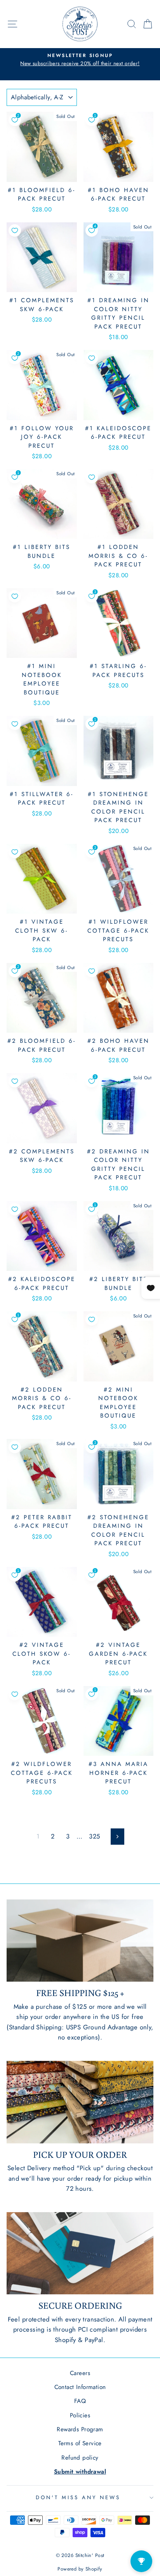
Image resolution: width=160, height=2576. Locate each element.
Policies (80, 2415)
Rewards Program (80, 2429)
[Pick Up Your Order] (80, 2102)
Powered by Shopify (80, 2569)
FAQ (80, 2401)
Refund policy (80, 2458)
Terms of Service (80, 2443)
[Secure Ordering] (80, 2253)
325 (94, 1836)
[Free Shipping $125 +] (80, 1941)
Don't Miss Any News (78, 2497)
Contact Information (80, 2387)
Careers (80, 2373)
